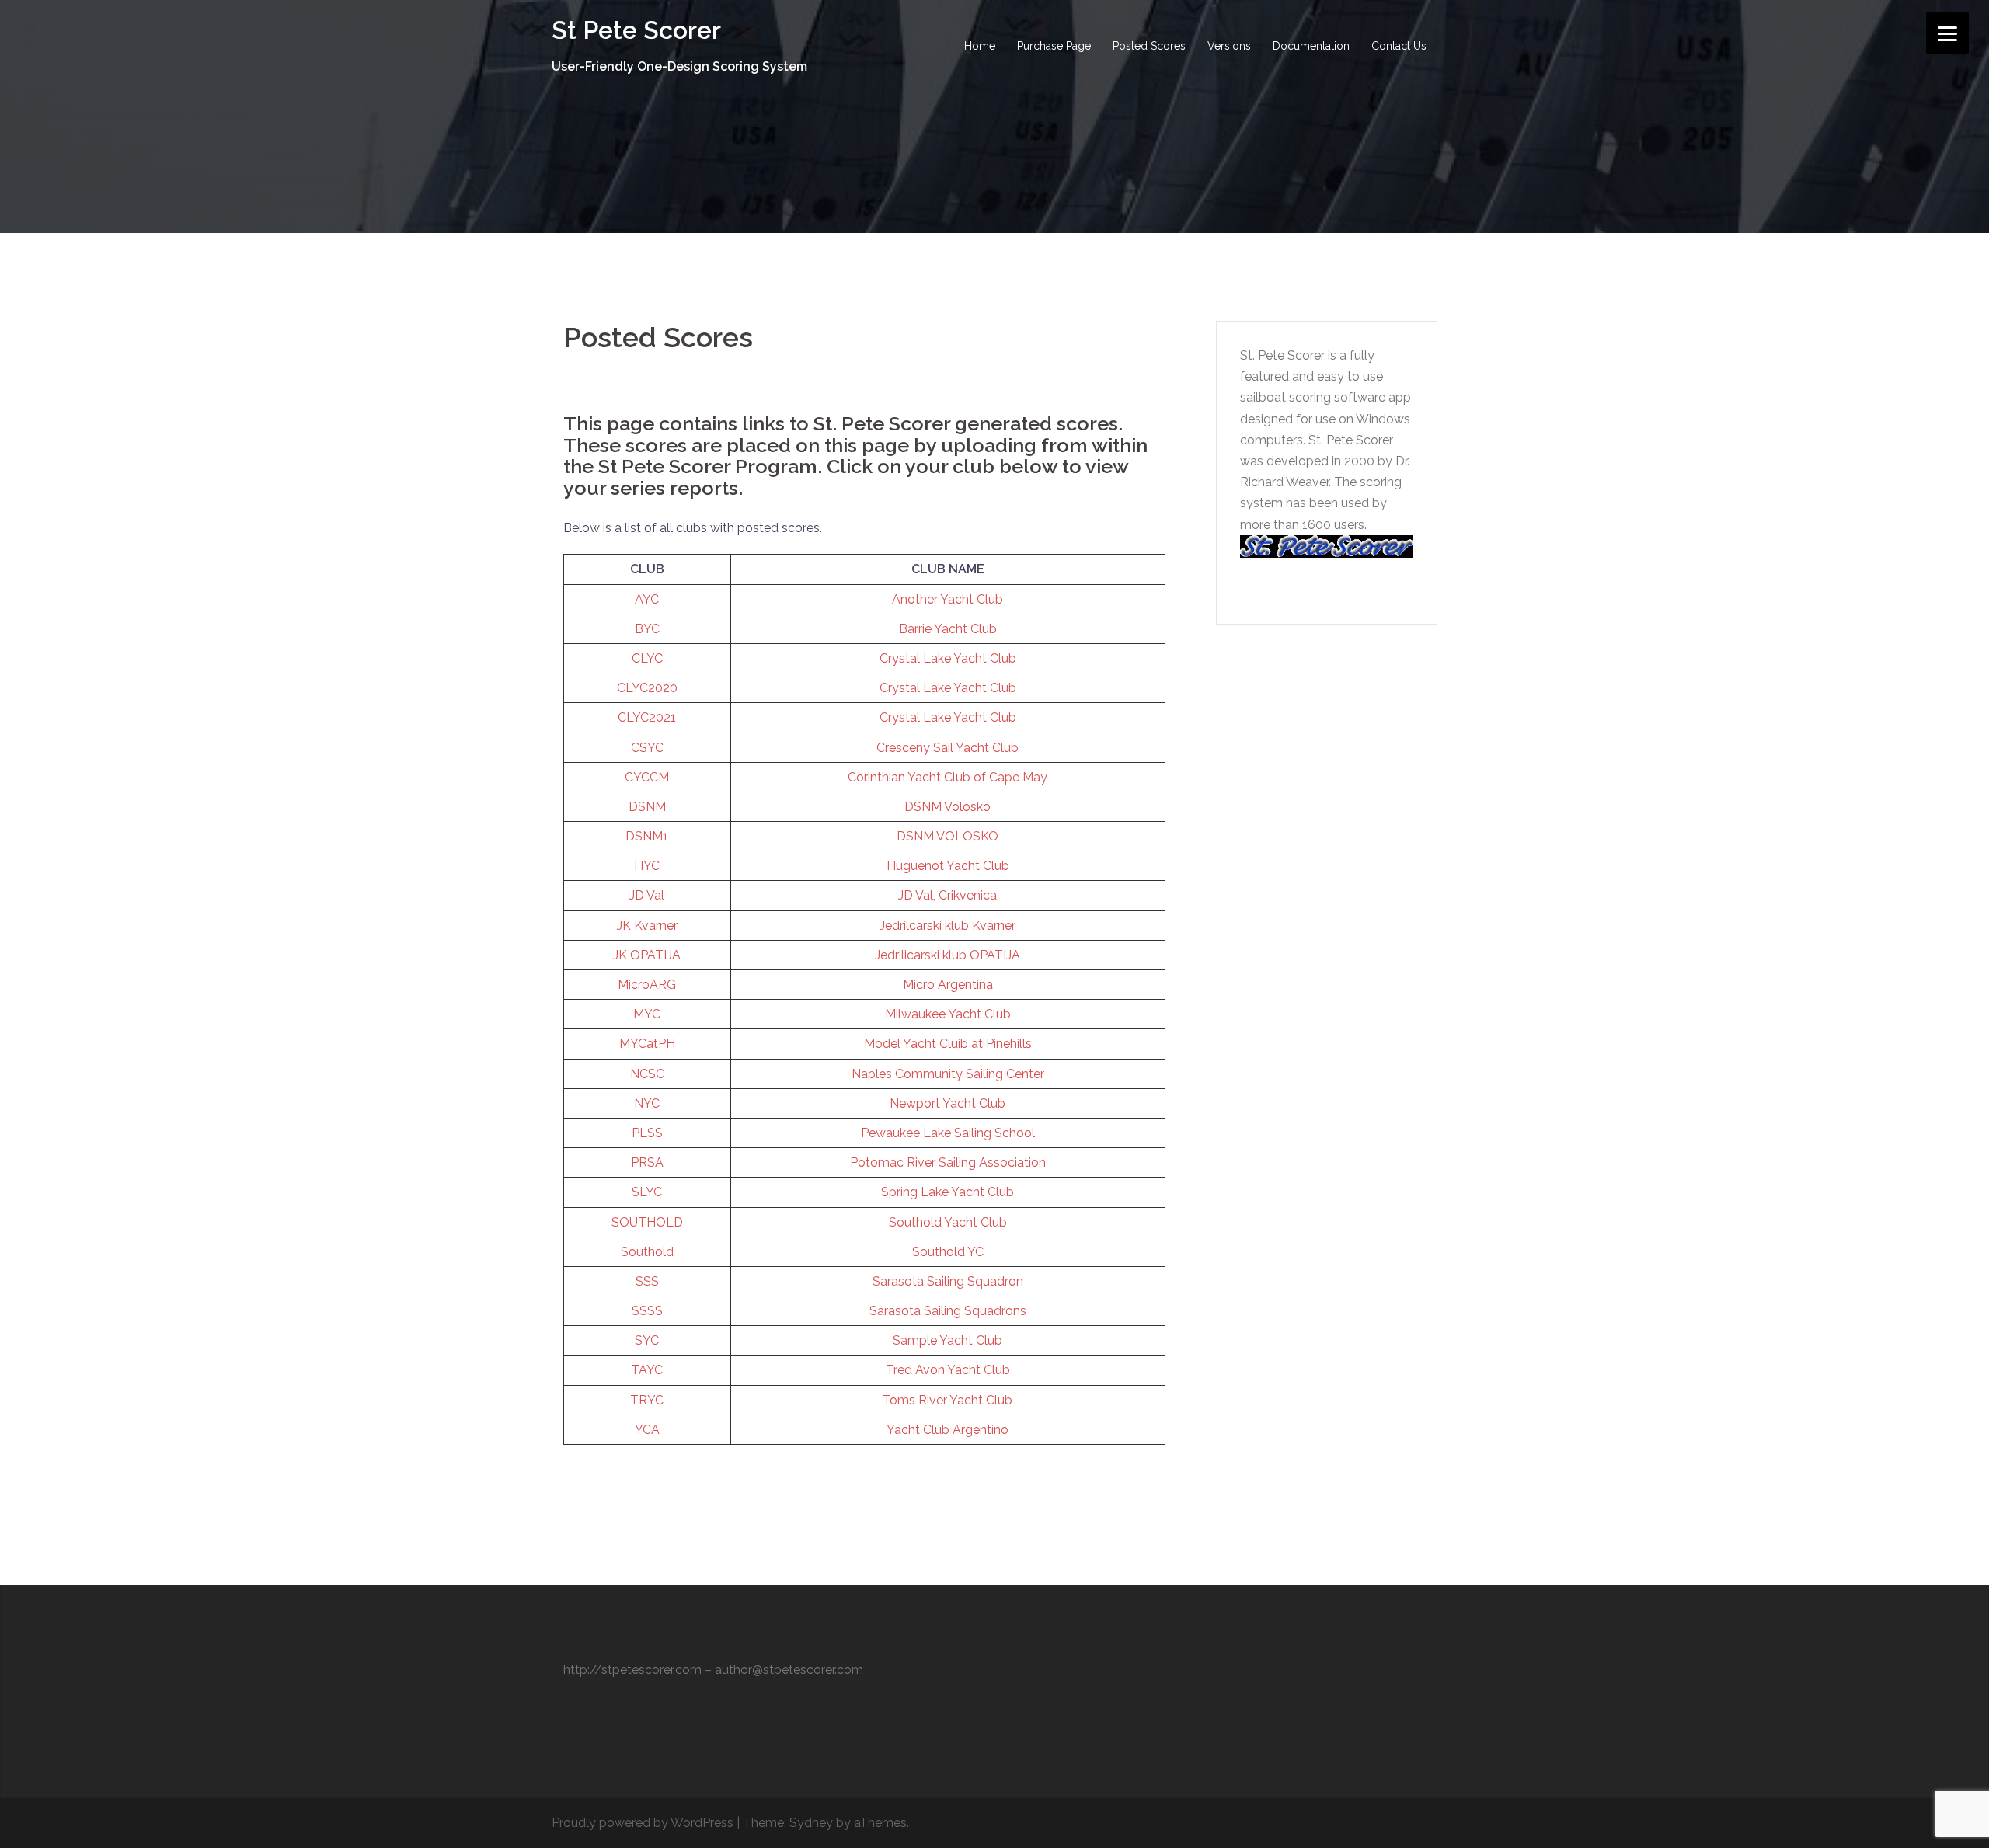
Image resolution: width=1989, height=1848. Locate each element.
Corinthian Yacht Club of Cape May (947, 777)
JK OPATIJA (647, 955)
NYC (647, 1103)
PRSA (647, 1162)
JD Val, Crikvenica (947, 895)
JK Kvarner (647, 926)
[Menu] (1947, 33)
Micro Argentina (948, 985)
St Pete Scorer (636, 30)
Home (980, 46)
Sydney (811, 1823)
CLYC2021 (647, 717)
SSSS (647, 1311)
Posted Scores (1149, 46)
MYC (647, 1014)
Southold (647, 1252)
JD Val (647, 895)
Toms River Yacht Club (947, 1400)
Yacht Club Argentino (947, 1430)
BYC (647, 629)
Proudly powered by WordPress (643, 1823)
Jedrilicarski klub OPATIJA (947, 955)
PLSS (647, 1133)
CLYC (647, 658)
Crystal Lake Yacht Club (948, 658)
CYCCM (647, 777)
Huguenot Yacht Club (948, 866)
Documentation (1311, 46)
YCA (647, 1430)
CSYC (647, 748)
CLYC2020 (647, 688)
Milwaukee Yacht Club (948, 1014)
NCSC (647, 1074)
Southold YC (948, 1252)
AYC (647, 599)
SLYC (647, 1192)
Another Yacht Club (947, 599)
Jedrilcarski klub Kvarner (947, 926)
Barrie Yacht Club (948, 629)
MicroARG (647, 985)
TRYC (647, 1400)
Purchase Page (1054, 46)
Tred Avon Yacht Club (948, 1370)
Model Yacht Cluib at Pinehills (948, 1044)
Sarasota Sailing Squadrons (948, 1311)
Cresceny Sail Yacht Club (947, 748)
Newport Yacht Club (947, 1103)
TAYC (647, 1370)
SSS (647, 1281)
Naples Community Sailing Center (948, 1074)
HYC (647, 866)
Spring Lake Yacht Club (947, 1192)
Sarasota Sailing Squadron (948, 1281)
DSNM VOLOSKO (947, 836)
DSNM (647, 807)
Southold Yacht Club (948, 1222)
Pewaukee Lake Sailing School (948, 1133)
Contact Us (1399, 46)
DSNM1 (647, 836)
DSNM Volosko (947, 807)
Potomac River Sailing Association (948, 1162)
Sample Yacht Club (947, 1340)
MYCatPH (647, 1044)
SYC (647, 1340)
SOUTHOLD (647, 1222)
